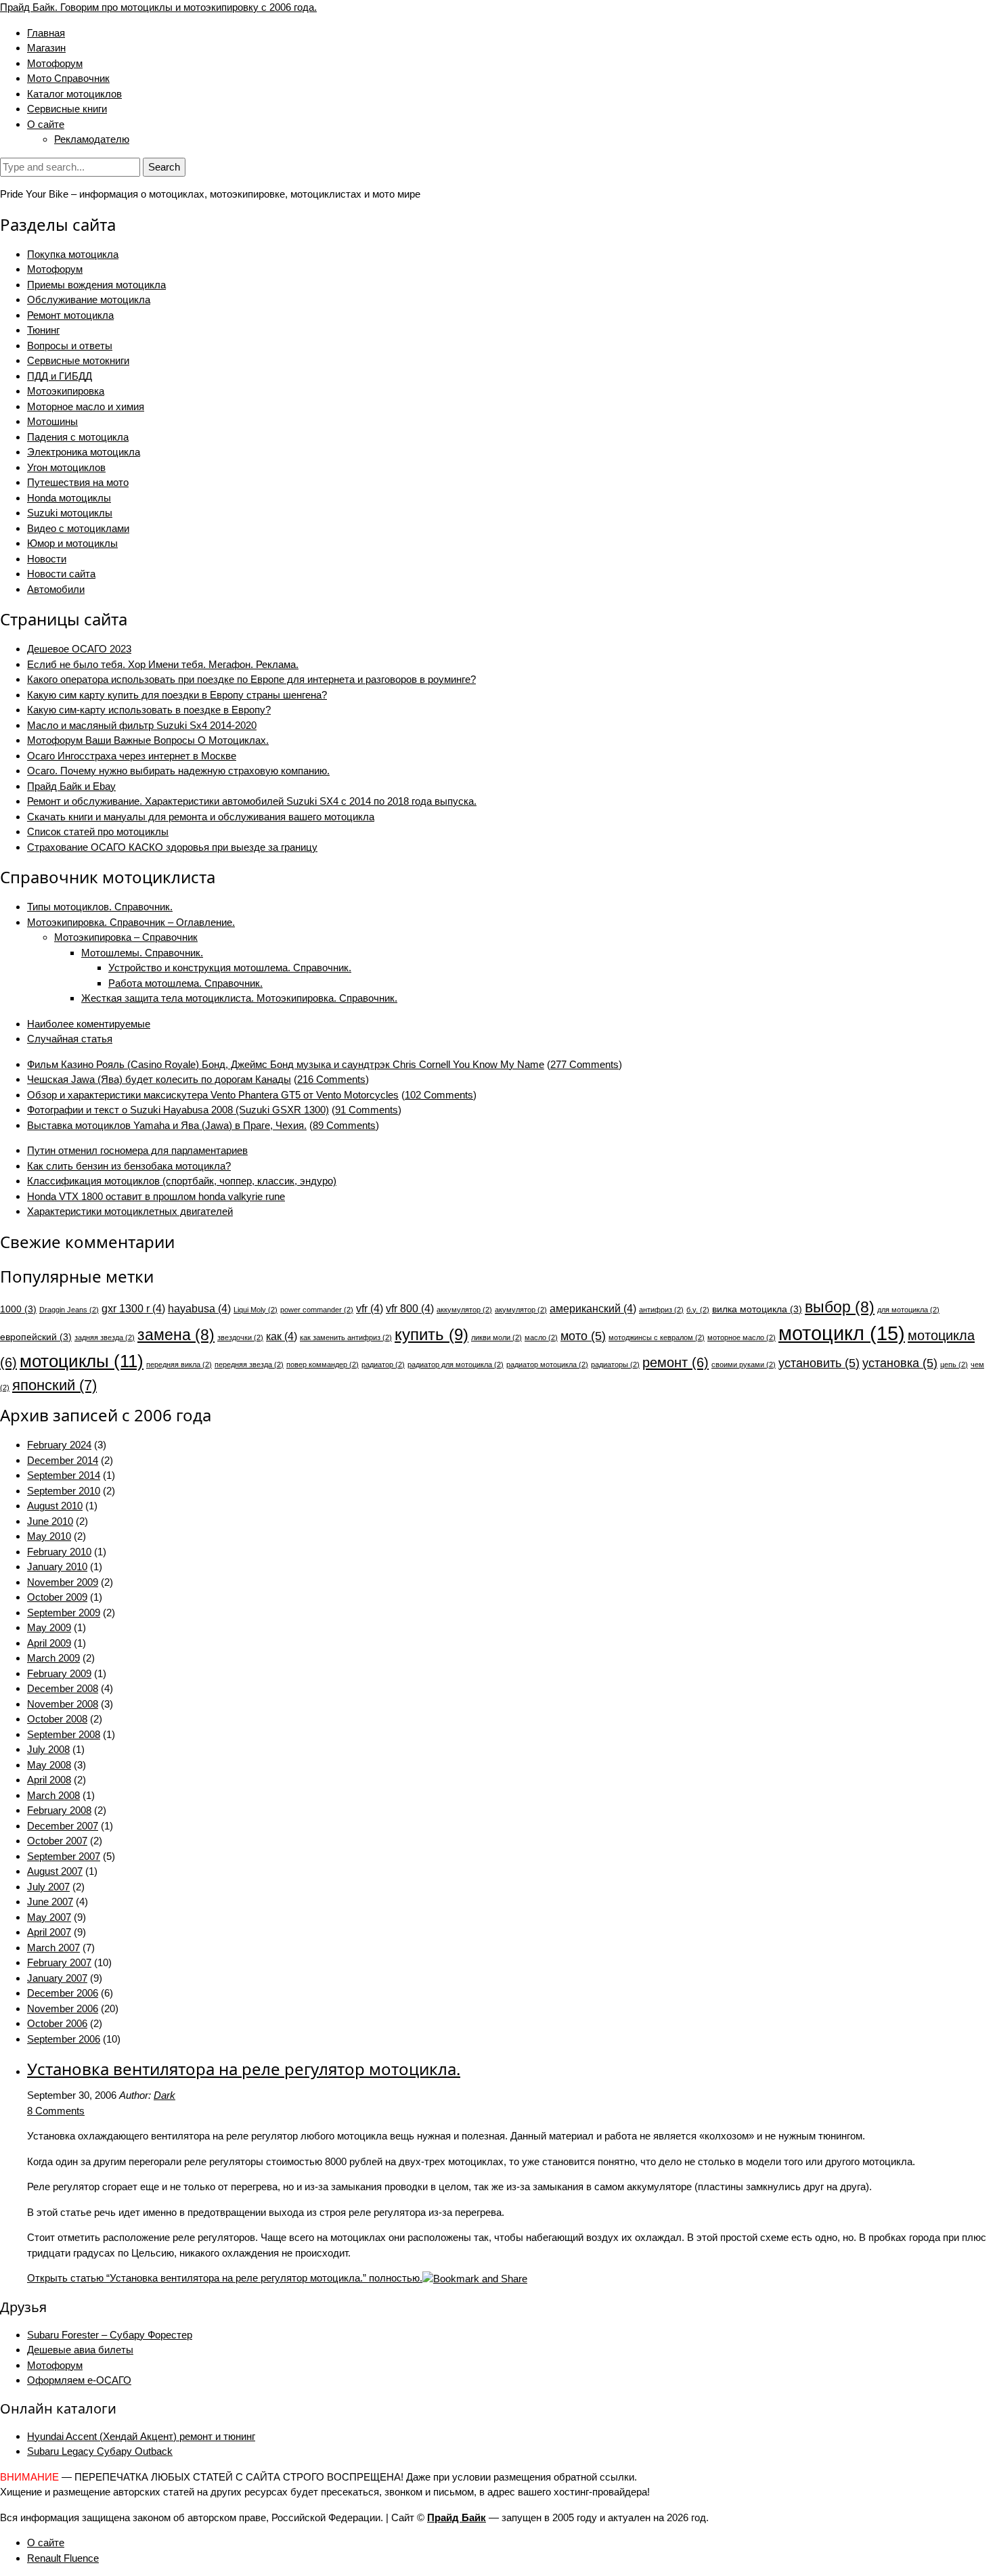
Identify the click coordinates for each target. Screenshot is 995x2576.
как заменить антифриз (346, 1337)
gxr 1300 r (133, 1308)
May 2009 (49, 1627)
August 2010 (55, 1506)
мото (583, 1336)
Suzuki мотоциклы (70, 513)
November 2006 (63, 2008)
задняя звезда (105, 1337)
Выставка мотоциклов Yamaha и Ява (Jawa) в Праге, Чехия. (167, 1125)
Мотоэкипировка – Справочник (126, 937)
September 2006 (64, 2039)
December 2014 (63, 1460)
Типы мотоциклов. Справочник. (100, 907)
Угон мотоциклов (66, 467)
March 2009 (53, 1658)
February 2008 (59, 1810)
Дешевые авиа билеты (80, 2350)
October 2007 (57, 1841)
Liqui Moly (256, 1310)
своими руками (744, 1364)
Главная (46, 33)
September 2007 (64, 1856)
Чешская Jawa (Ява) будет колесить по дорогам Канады (159, 1079)
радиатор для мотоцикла (456, 1364)
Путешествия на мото (78, 482)
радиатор (383, 1364)
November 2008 (63, 1704)
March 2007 (53, 1948)
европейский (36, 1337)
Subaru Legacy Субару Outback (100, 2451)
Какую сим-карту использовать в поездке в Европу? (149, 710)
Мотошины (52, 421)
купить (432, 1334)
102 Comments (439, 1095)
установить (819, 1363)
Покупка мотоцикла (73, 254)
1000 (18, 1309)
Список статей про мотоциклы (98, 831)
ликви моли (496, 1337)
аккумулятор (464, 1310)
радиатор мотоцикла (547, 1364)
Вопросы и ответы (70, 346)
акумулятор (521, 1310)
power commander (317, 1310)
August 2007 (55, 1871)
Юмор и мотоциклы (72, 543)
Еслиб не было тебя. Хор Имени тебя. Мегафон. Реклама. (163, 664)
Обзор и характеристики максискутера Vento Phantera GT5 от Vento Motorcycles (213, 1095)
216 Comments (331, 1079)
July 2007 (48, 1887)
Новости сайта (61, 574)
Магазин (46, 48)
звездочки (240, 1337)
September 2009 (64, 1613)
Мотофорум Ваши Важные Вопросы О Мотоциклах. (148, 740)
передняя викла (179, 1364)
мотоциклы (82, 1361)
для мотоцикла (908, 1310)
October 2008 (57, 1719)
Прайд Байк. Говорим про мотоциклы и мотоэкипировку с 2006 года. (158, 7)
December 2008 (63, 1688)
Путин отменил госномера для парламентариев (137, 1150)
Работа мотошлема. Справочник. (185, 983)
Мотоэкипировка (66, 391)
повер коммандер (323, 1364)
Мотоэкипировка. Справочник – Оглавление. (131, 922)
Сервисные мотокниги (78, 360)
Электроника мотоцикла (84, 452)
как (282, 1336)
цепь (954, 1364)
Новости (47, 559)
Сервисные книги (67, 109)
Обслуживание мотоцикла (89, 299)
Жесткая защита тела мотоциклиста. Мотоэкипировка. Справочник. (239, 998)
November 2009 (63, 1582)
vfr (370, 1308)
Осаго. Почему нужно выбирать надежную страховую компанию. (178, 771)
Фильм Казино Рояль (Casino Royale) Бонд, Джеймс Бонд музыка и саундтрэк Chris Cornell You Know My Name (286, 1064)
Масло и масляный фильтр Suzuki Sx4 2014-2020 (142, 725)
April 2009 (49, 1643)
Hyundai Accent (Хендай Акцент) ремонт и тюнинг (141, 2436)
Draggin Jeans (69, 1310)
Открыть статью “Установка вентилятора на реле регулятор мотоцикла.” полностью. (225, 2278)
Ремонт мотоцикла (70, 315)
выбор (840, 1307)
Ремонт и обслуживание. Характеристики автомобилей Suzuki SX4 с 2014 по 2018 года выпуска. (252, 801)
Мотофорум (55, 63)
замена (176, 1335)
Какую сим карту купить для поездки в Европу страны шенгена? (177, 695)
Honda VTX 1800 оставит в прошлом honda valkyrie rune (156, 1196)
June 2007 (50, 1902)
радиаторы (615, 1364)
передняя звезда (249, 1364)
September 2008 (64, 1734)
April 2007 (49, 1932)
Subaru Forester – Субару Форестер (110, 2335)
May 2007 (49, 1917)
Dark (164, 2095)
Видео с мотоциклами (78, 528)
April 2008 (49, 1780)
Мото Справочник (68, 78)
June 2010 (50, 1521)
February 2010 (59, 1552)
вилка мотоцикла (757, 1309)
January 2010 (57, 1567)
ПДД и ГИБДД (60, 376)
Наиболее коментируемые (89, 1024)
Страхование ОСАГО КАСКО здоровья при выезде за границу (172, 847)
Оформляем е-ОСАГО (79, 2380)
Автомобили (56, 589)
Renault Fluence (63, 2558)
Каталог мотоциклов (74, 94)
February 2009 (59, 1673)
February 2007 (59, 1962)
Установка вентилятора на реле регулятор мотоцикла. (244, 2069)
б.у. (698, 1310)
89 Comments (344, 1125)
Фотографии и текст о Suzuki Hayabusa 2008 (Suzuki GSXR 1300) (178, 1110)
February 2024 (59, 1445)
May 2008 (49, 1765)
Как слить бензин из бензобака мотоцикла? (129, 1166)
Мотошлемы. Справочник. (142, 953)
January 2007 (57, 1978)
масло (541, 1337)
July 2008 (48, 1749)
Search (164, 167)
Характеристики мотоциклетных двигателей (130, 1211)
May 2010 (49, 1536)
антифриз (661, 1310)
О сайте (46, 124)
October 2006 (57, 2023)
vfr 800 (410, 1308)
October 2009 (57, 1597)
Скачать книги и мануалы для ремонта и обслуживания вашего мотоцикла (201, 817)
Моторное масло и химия (86, 406)
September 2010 (64, 1491)
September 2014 (64, 1475)
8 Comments (56, 2111)
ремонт (676, 1362)
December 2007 (63, 1826)
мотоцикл (842, 1333)
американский (593, 1308)
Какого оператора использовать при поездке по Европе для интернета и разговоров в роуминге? (251, 679)
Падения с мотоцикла (78, 437)
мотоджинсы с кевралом (657, 1337)
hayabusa (199, 1308)
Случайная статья (70, 1039)
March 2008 (53, 1795)
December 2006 (63, 1993)
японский (54, 1385)
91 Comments (367, 1110)
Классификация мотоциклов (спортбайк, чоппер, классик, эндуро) (182, 1181)
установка (900, 1363)
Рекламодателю (92, 139)
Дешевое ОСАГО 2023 (79, 649)
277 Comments (584, 1064)
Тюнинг (43, 330)
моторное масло (742, 1337)
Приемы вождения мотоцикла (96, 285)
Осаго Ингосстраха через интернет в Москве (132, 756)
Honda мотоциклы (69, 498)
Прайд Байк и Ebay (71, 786)
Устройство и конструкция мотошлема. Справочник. (230, 968)
